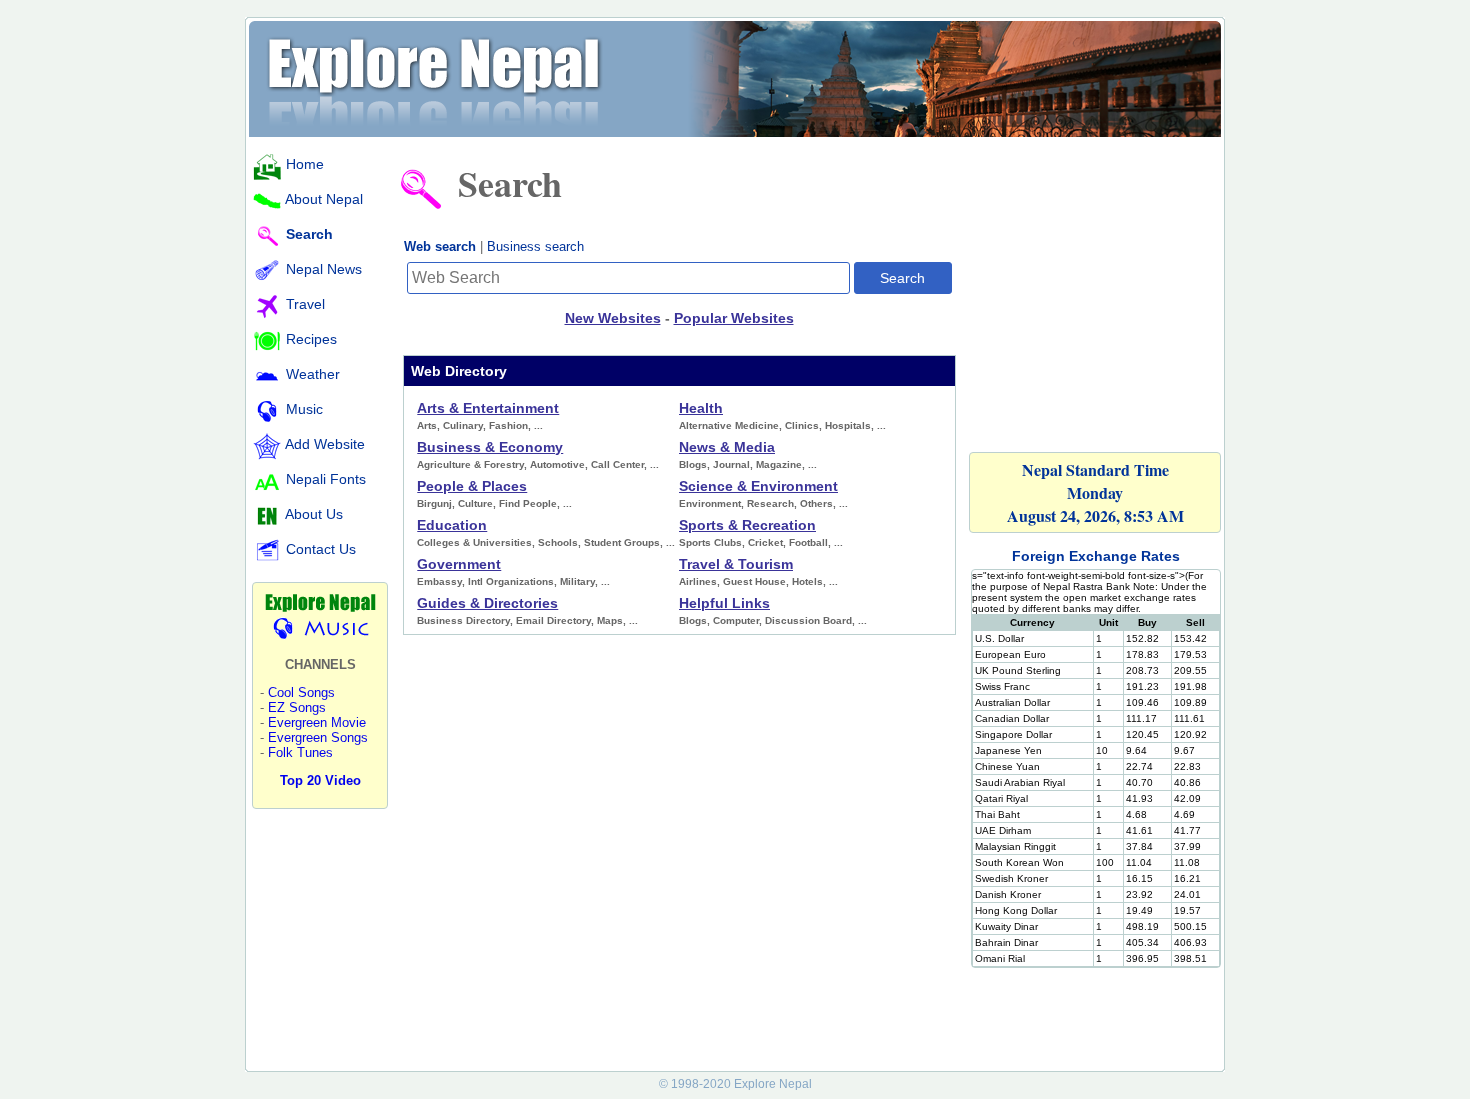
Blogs (693, 464)
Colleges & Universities (474, 542)
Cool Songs (301, 692)
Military (577, 581)
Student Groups (622, 542)
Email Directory (553, 620)
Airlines (698, 581)
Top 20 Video (320, 780)
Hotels (807, 581)
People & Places (472, 486)
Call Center (617, 464)
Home (305, 164)
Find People (528, 503)
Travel (305, 304)
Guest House (754, 581)
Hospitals (848, 425)
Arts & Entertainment (488, 408)
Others (816, 503)
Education (452, 525)
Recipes (311, 339)
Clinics (802, 425)
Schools (558, 542)
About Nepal (324, 199)
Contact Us (321, 549)
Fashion (508, 425)
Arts (427, 425)
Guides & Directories (487, 603)
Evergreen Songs (318, 737)
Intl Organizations (511, 581)
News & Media (727, 447)
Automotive (557, 464)
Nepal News (324, 269)
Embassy (439, 581)
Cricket (765, 542)
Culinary (463, 425)
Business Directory (463, 620)
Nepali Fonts (326, 479)
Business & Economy (490, 447)
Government (459, 564)
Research (770, 503)
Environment (710, 503)
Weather (313, 374)
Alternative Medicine (729, 425)
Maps (610, 620)
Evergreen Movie (317, 722)
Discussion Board (808, 620)
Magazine (779, 464)
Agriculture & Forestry (470, 464)
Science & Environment (758, 486)
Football (808, 542)
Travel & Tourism (736, 564)
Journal (731, 464)
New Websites (613, 318)
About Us (314, 514)
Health (701, 408)
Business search (535, 246)
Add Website (325, 444)
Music (304, 409)
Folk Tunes (300, 752)
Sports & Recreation (747, 525)
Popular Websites (734, 318)
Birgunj (434, 503)
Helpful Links (724, 603)
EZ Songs (297, 707)
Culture (475, 503)
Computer (736, 620)
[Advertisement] (1096, 282)
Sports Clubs (710, 542)
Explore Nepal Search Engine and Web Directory (735, 77)
